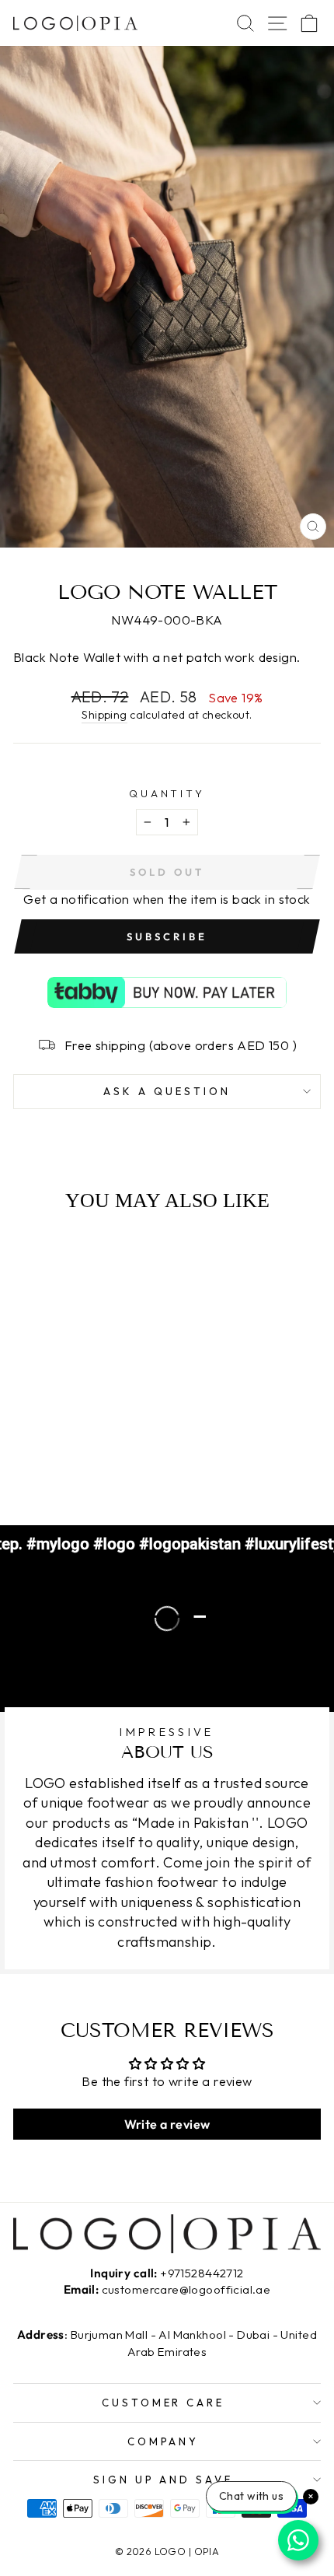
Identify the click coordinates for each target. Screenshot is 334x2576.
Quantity (167, 793)
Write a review (167, 2124)
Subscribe (167, 936)
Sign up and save (164, 2480)
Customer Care (164, 2403)
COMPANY (164, 2441)
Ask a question (167, 1091)
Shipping (104, 715)
